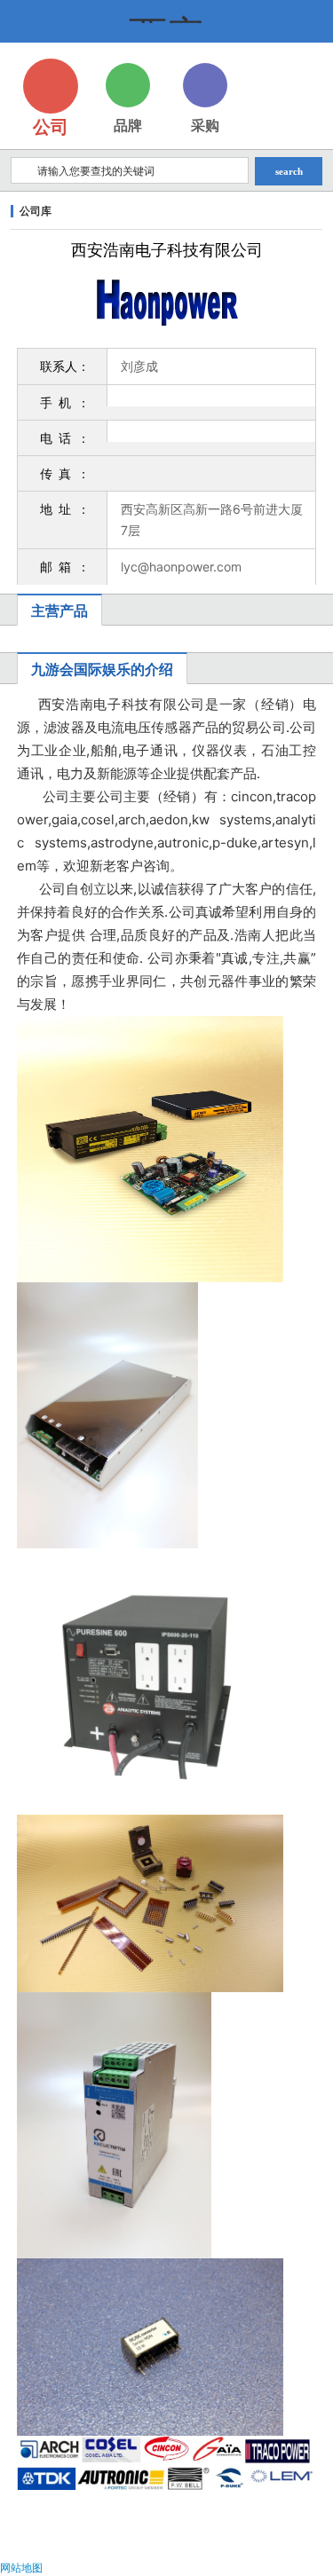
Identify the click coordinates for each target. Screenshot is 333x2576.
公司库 (36, 211)
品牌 (128, 125)
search (289, 171)
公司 (51, 127)
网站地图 (21, 2568)
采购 (205, 125)
